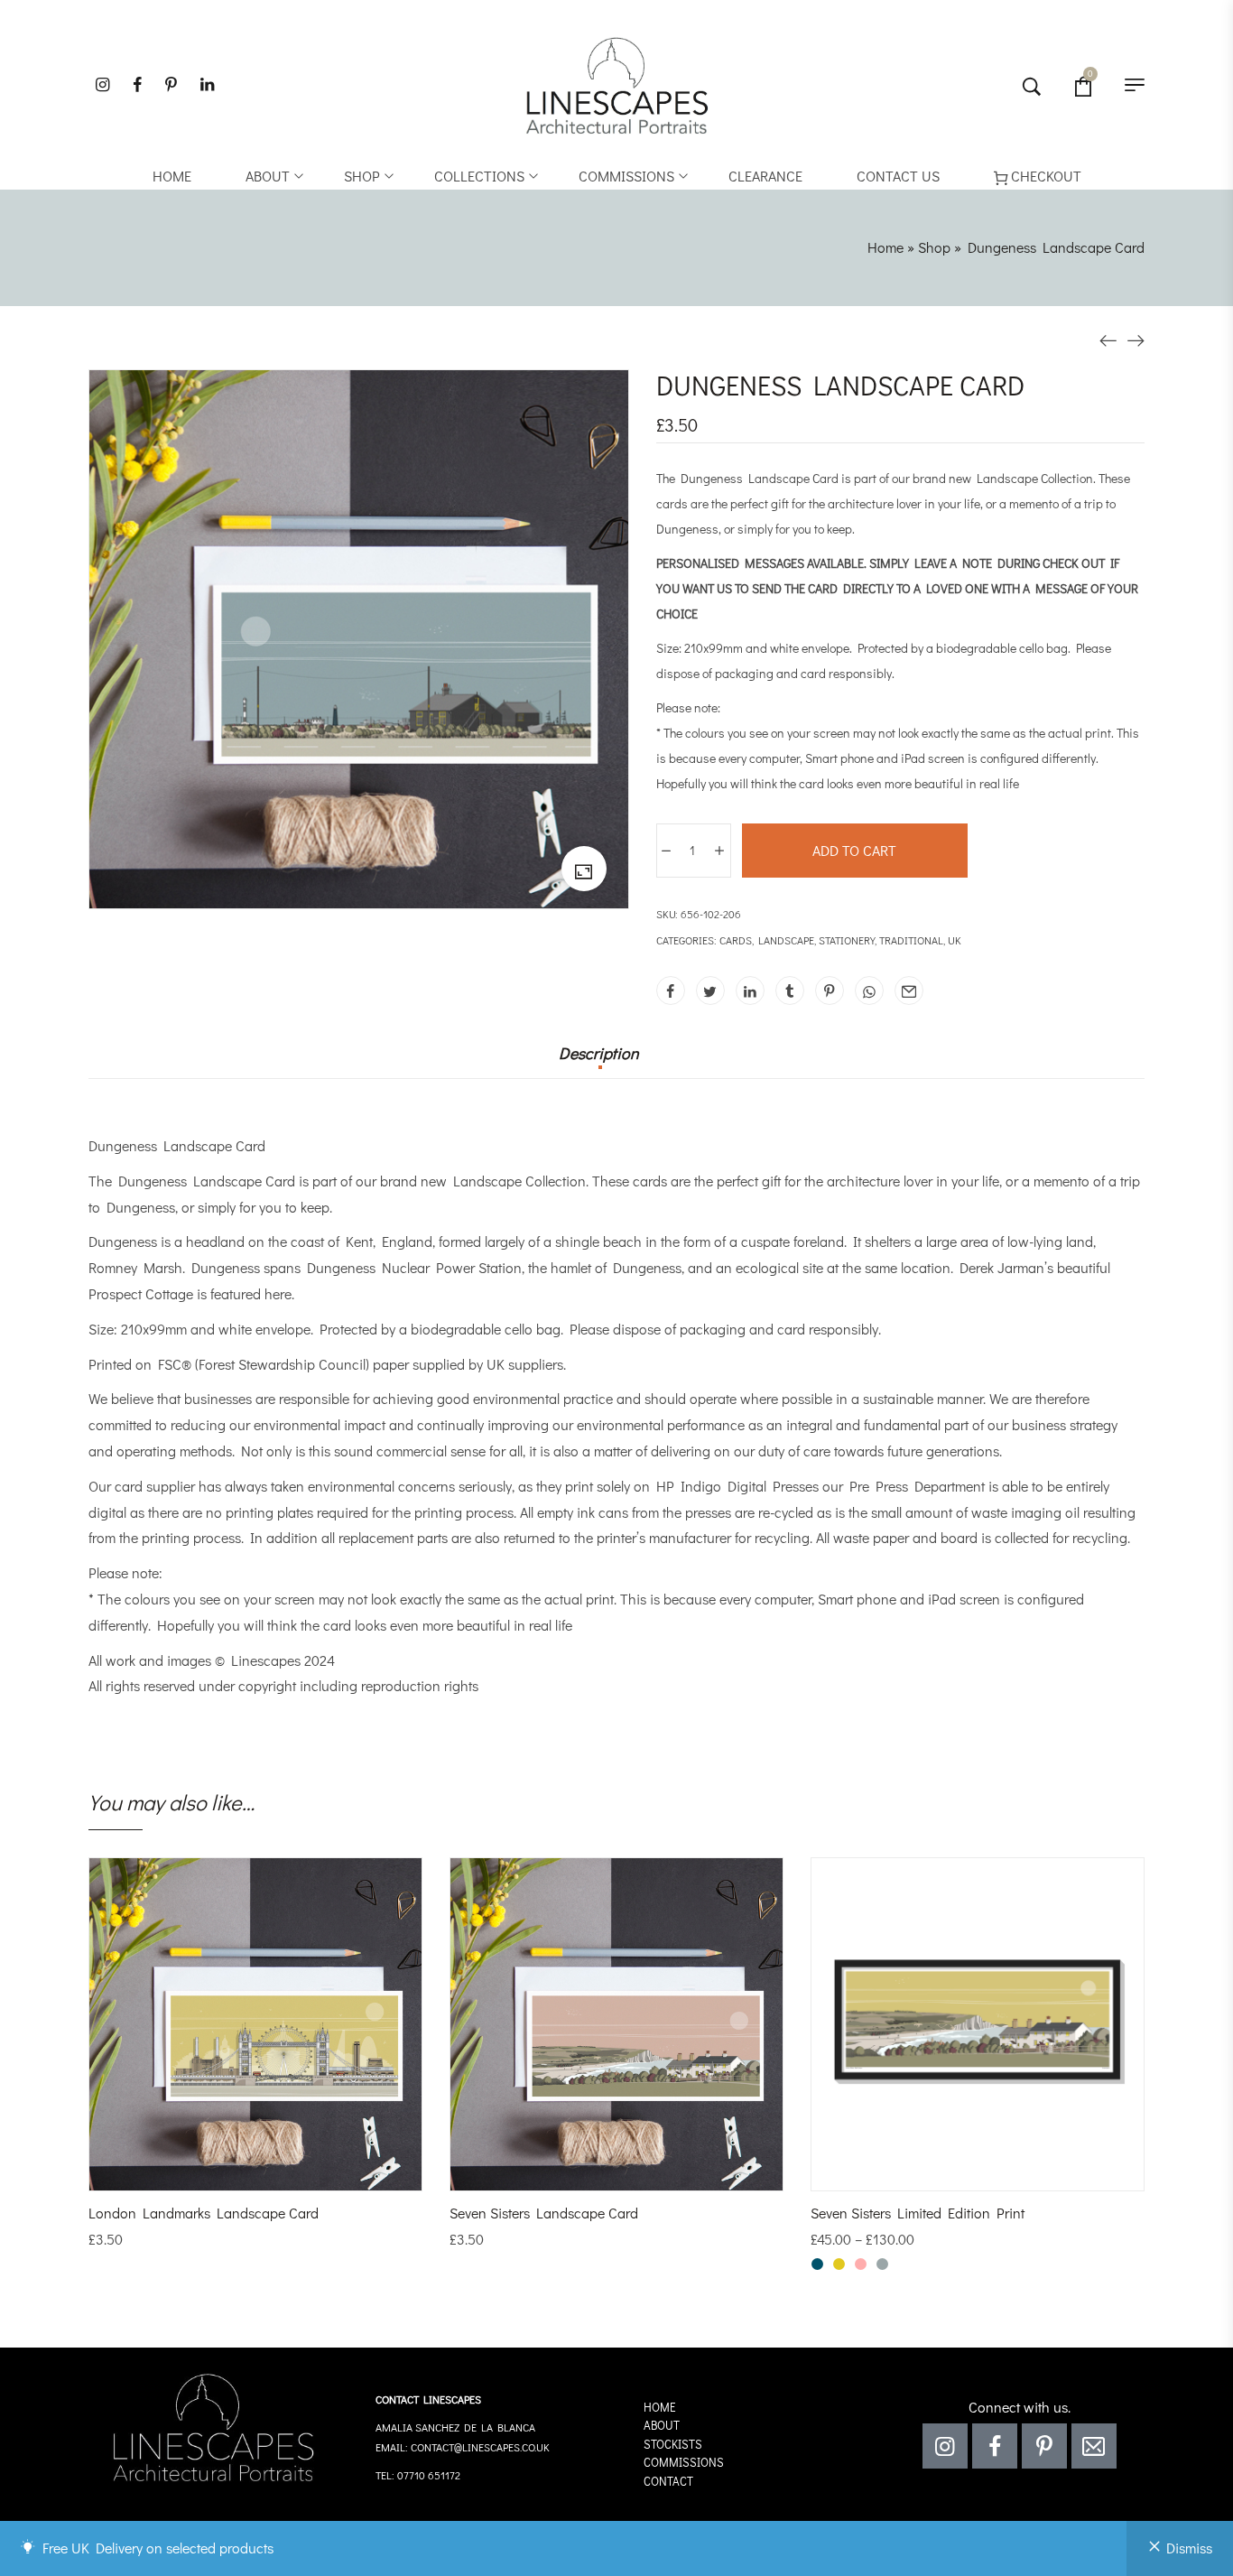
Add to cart (854, 850)
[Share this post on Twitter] (710, 990)
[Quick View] (280, 2172)
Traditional (911, 940)
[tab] (599, 1062)
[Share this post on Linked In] (750, 990)
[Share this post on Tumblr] (790, 990)
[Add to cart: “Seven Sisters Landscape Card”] (592, 2172)
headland (215, 1241)
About (662, 2425)
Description (599, 1054)
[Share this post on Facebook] (671, 990)
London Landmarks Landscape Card (204, 2213)
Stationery (847, 940)
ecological (767, 1267)
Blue (817, 2264)
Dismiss (1189, 2548)
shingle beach (598, 1241)
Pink (861, 2264)
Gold (839, 2264)
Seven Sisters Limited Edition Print (918, 2213)
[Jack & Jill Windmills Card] (1136, 339)
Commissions (684, 2462)
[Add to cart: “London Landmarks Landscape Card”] (231, 2172)
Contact (668, 2481)
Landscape (786, 940)
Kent (359, 1241)
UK (955, 940)
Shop (934, 247)
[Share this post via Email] (909, 990)
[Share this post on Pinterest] (830, 990)
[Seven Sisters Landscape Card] (1108, 339)
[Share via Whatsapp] (869, 990)
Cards (736, 940)
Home (885, 247)
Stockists (673, 2444)
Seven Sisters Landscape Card (544, 2213)
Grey (882, 2264)
